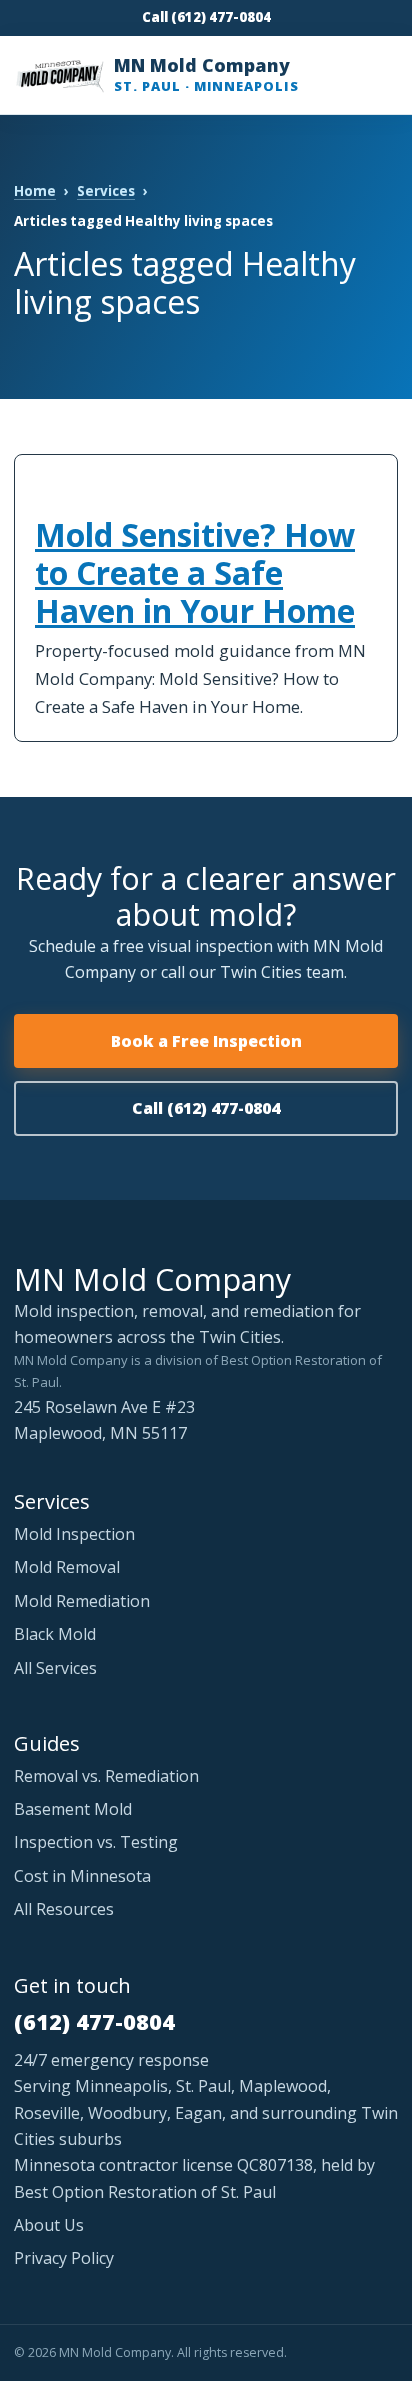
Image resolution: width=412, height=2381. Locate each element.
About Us (49, 2225)
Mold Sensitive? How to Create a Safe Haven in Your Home (195, 572)
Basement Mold (73, 1809)
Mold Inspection (74, 1534)
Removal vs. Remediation (106, 1776)
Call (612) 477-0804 (206, 17)
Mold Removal (67, 1567)
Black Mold (55, 1634)
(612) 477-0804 (94, 2021)
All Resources (64, 1909)
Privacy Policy (64, 2258)
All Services (55, 1668)
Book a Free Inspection (206, 1041)
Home (35, 191)
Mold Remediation (82, 1601)
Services (106, 191)
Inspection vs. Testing (96, 1842)
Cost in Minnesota (82, 1876)
